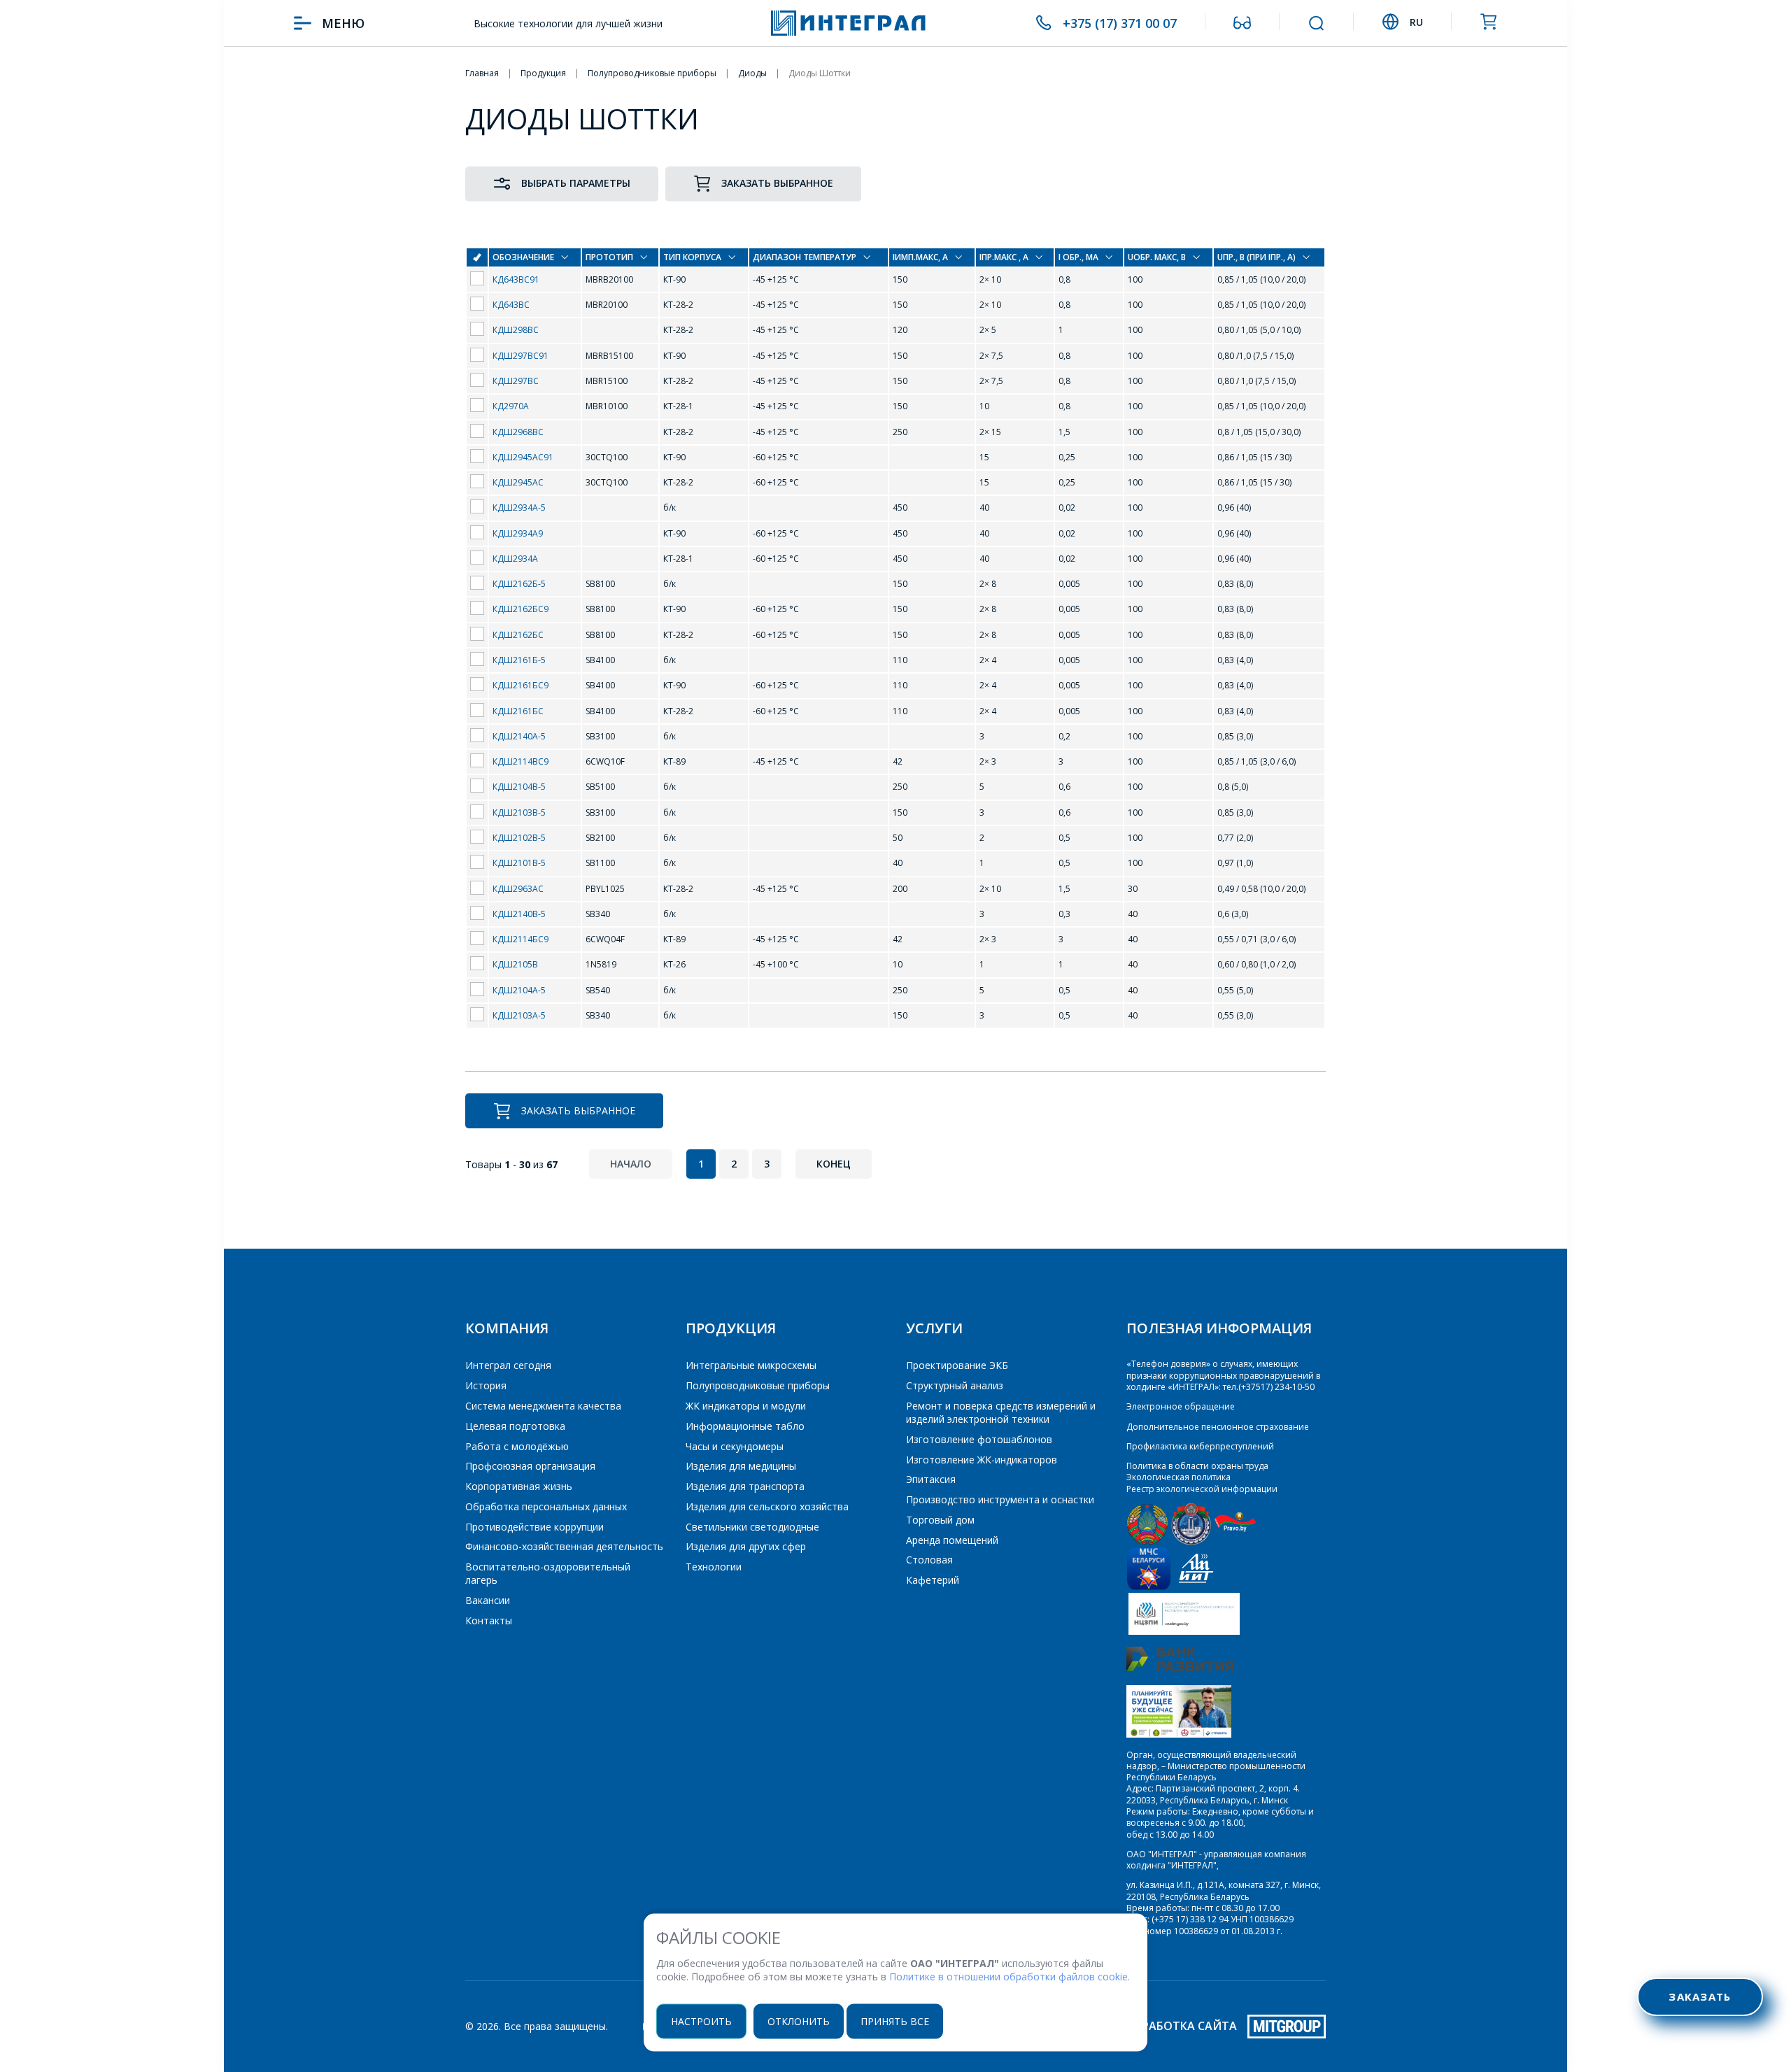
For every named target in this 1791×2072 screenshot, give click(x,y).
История (486, 1385)
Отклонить (799, 2021)
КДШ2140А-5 (519, 736)
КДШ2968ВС (518, 432)
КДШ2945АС (518, 482)
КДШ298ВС (516, 330)
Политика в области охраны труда (1197, 1466)
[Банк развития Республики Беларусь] (1180, 1668)
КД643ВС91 (516, 279)
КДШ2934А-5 (519, 508)
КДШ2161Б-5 (519, 660)
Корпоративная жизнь (519, 1486)
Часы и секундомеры (735, 1446)
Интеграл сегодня (508, 1365)
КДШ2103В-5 (519, 813)
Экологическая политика (1178, 1477)
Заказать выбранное (777, 183)
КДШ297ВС (516, 381)
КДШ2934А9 (518, 533)
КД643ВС (511, 305)
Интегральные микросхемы (751, 1365)
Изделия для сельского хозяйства (767, 1506)
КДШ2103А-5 (519, 1015)
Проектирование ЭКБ (957, 1365)
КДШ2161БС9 (521, 685)
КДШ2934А (515, 559)
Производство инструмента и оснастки (1000, 1499)
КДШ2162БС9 (521, 609)
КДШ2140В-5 (519, 914)
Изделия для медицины (741, 1466)
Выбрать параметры (576, 183)
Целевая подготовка (515, 1426)
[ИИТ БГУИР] (1196, 1587)
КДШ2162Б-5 (519, 584)
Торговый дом (940, 1520)
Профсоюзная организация (530, 1466)
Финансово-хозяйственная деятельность (564, 1546)
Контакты (489, 1620)
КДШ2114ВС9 (521, 761)
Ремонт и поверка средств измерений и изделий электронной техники (1001, 1412)
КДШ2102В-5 (519, 838)
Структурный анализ (955, 1385)
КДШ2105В (515, 964)
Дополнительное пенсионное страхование (1218, 1427)
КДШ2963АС (518, 889)
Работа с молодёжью (517, 1446)
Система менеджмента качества (543, 1406)
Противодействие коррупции (535, 1527)
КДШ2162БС (518, 635)
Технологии (714, 1567)
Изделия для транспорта (745, 1486)
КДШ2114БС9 (521, 939)
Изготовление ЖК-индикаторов (982, 1460)
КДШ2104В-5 (519, 787)
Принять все (895, 2021)
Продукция (731, 1328)
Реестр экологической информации (1202, 1489)
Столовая (929, 1560)
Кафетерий (933, 1580)
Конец (834, 1164)
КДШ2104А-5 (519, 990)
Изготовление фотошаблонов (979, 1439)
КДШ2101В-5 (519, 863)
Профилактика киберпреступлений (1200, 1446)
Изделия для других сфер (746, 1546)
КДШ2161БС (518, 711)
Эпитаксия (931, 1479)
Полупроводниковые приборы (758, 1385)
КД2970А (511, 406)
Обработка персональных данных (546, 1506)
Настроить (701, 2021)
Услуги (934, 1328)
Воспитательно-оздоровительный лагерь (548, 1573)
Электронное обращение (1181, 1406)
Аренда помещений (952, 1540)
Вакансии (488, 1600)
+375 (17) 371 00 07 (1120, 23)
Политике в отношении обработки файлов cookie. (1010, 1977)
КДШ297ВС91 (521, 356)
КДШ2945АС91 (523, 457)
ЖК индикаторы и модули (746, 1406)
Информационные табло (745, 1426)
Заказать (1700, 1996)
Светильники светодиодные (752, 1527)
